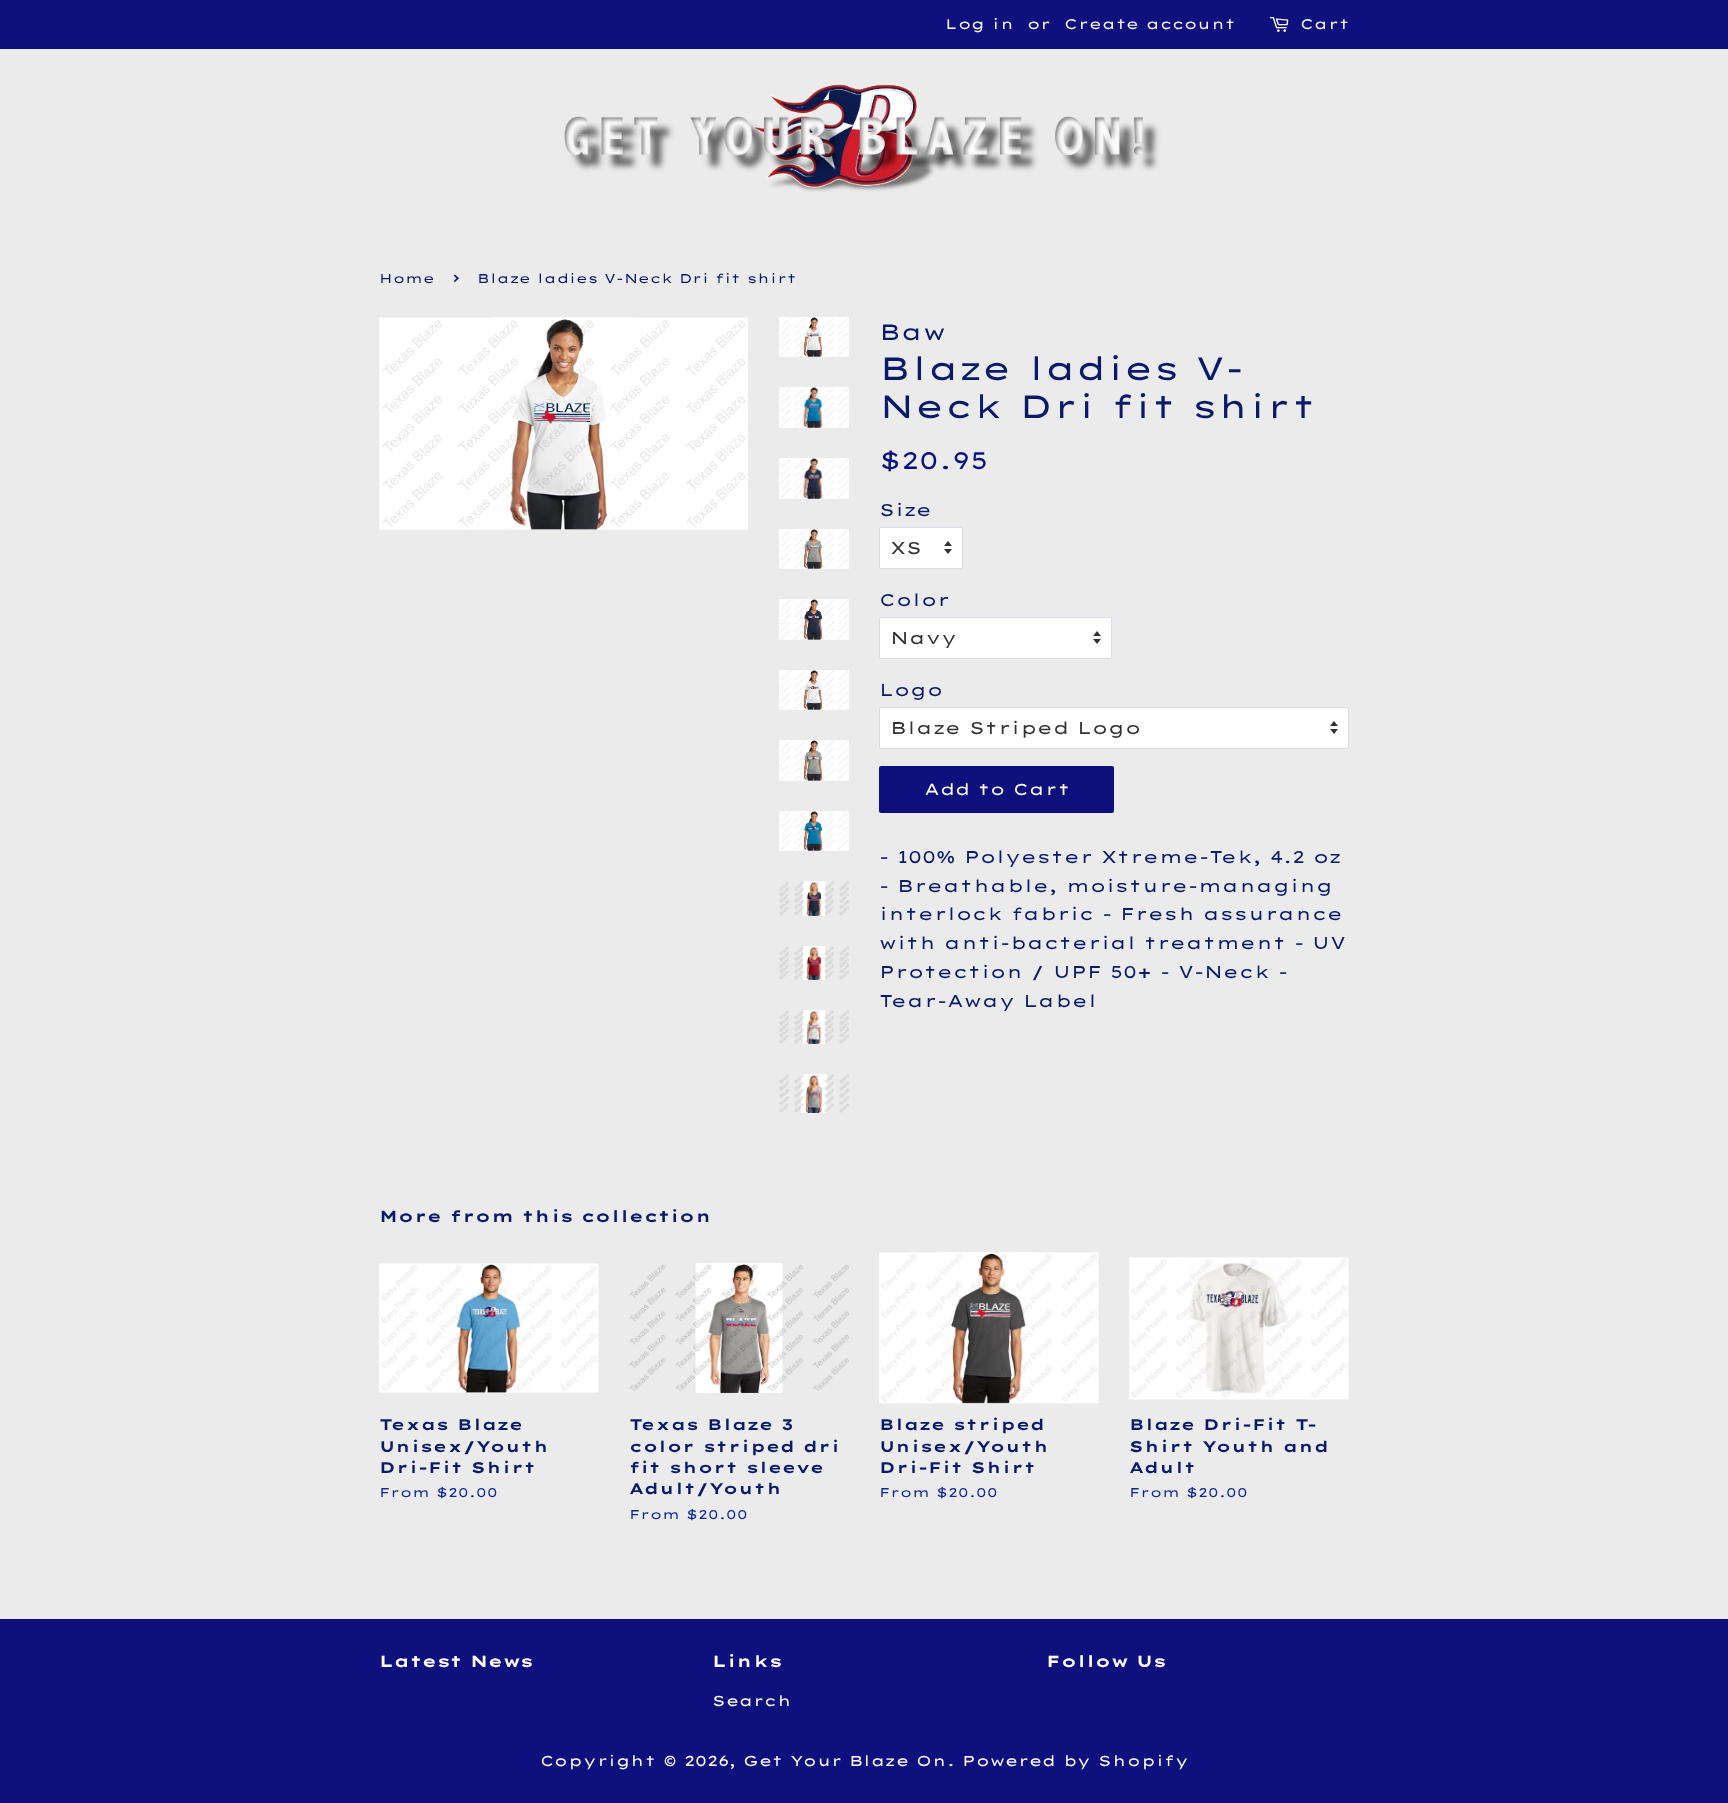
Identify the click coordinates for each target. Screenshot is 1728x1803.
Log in (979, 24)
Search (752, 1701)
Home (407, 278)
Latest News (456, 1661)
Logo (911, 689)
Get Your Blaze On (845, 1761)
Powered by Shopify (1075, 1761)
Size (905, 509)
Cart (1324, 24)
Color (914, 599)
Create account (1149, 24)
